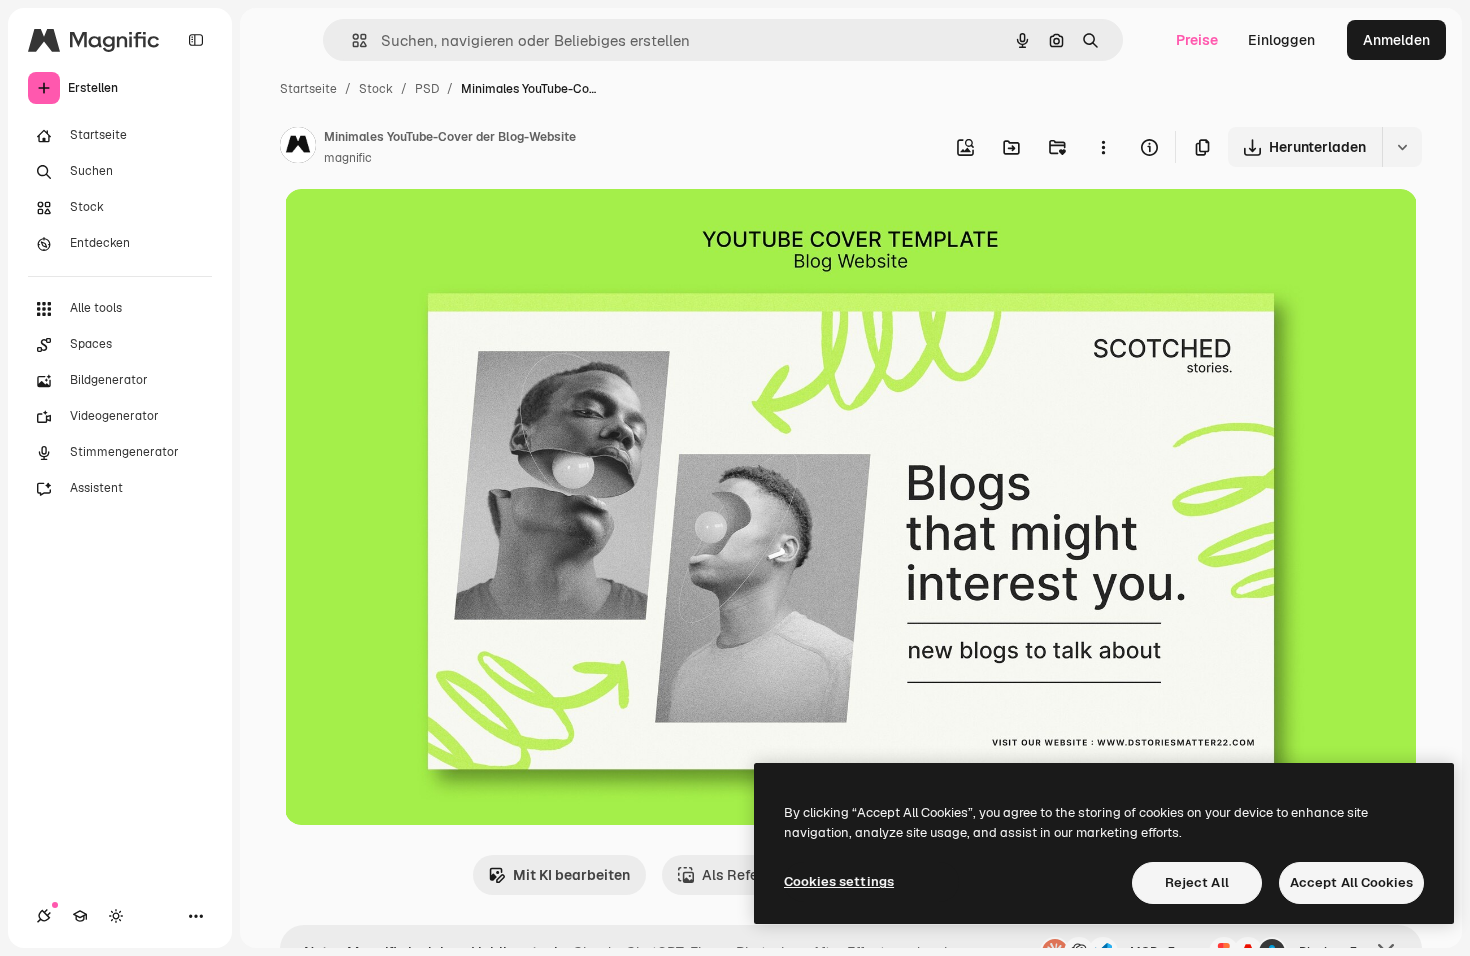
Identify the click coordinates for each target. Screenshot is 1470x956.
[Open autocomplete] (351, 40)
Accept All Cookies (1351, 882)
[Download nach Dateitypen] (1402, 147)
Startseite (308, 89)
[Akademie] (80, 916)
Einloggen (1281, 40)
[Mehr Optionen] (1103, 147)
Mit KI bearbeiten (571, 875)
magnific (348, 158)
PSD (427, 89)
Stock (376, 89)
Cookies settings (839, 881)
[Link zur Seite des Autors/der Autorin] (298, 148)
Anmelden (1396, 40)
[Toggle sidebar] (196, 40)
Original (413, 227)
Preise (1197, 40)
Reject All (1197, 882)
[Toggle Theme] (116, 916)
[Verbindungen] (44, 916)
